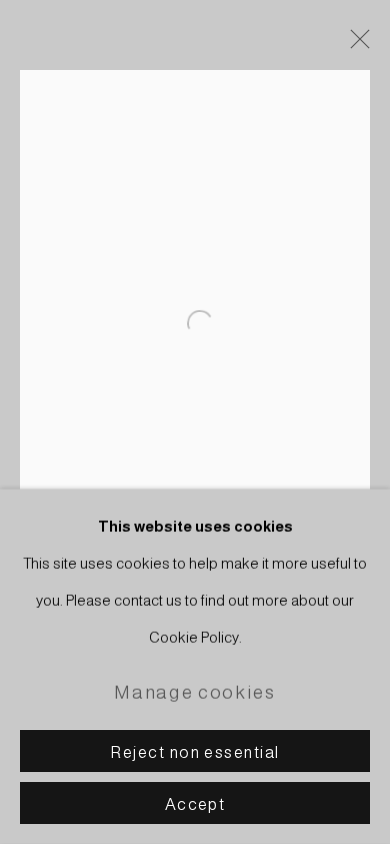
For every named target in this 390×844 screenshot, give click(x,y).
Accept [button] (195, 804)
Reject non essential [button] (194, 752)
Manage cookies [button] (194, 692)
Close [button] (355, 45)
